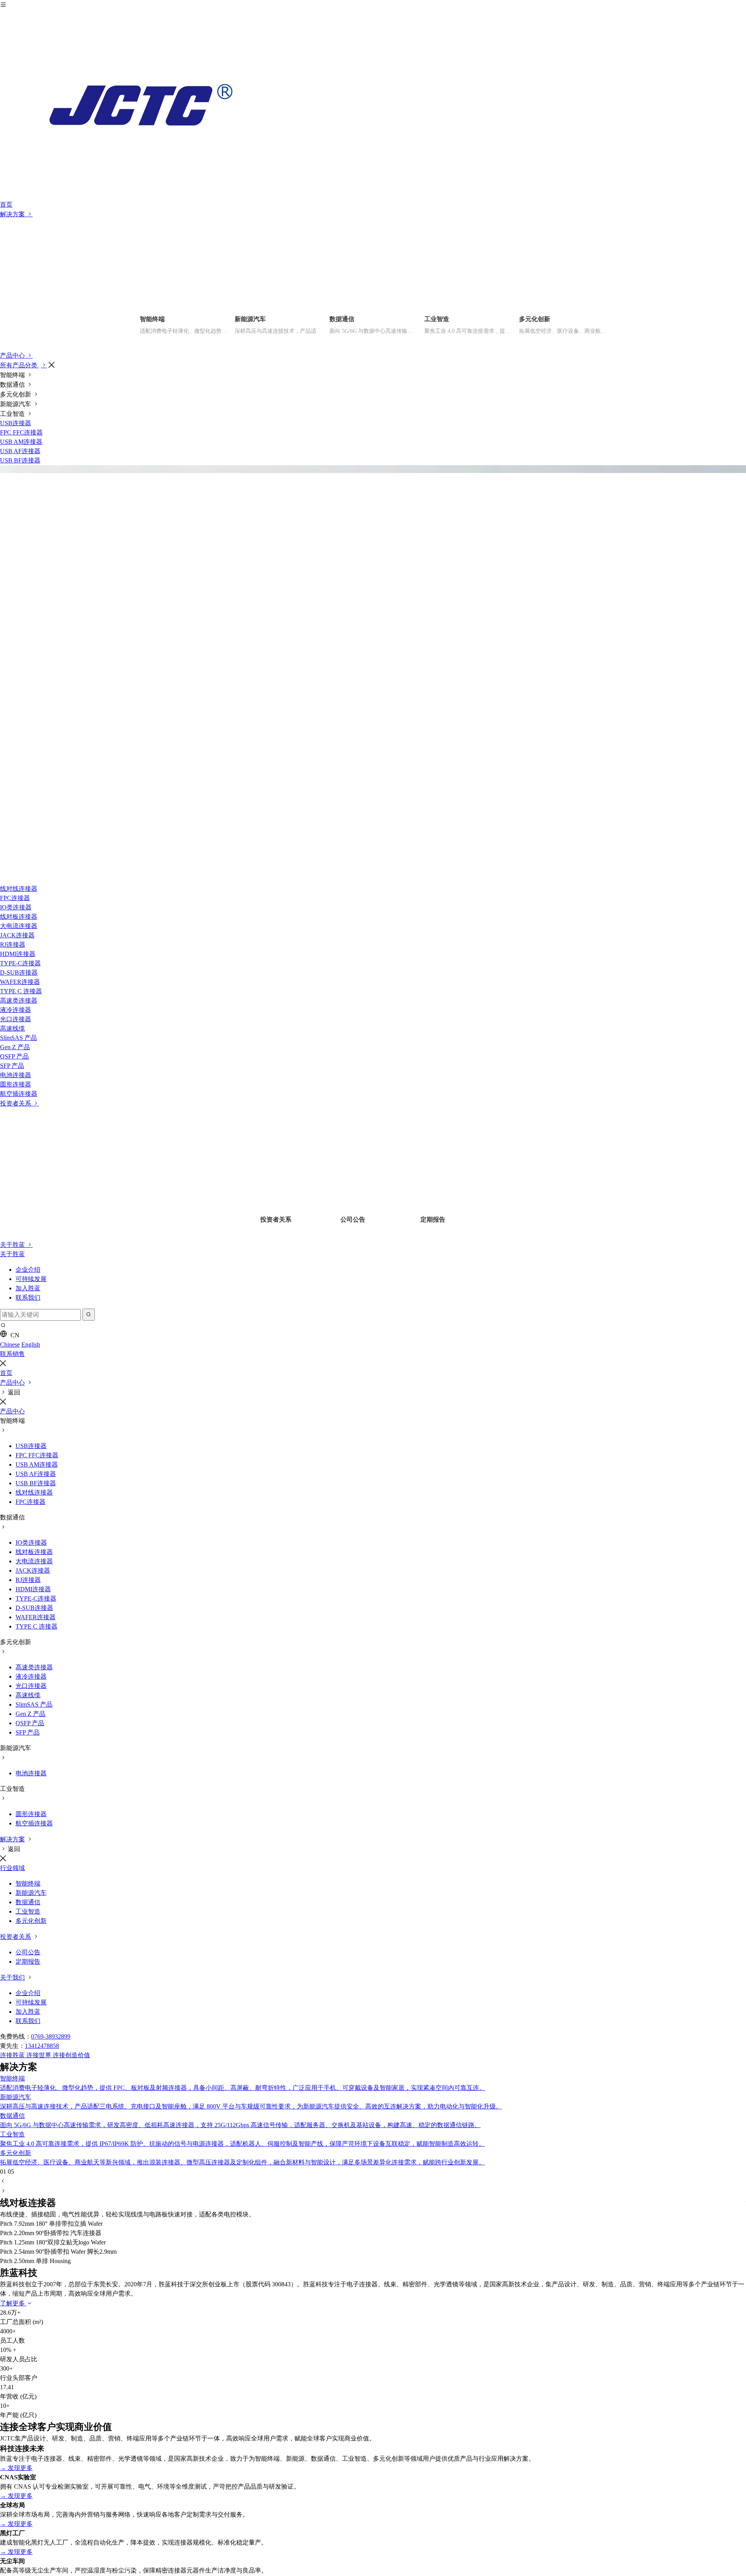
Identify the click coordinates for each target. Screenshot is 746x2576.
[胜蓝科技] (373, 105)
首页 (6, 204)
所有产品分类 (19, 365)
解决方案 (13, 214)
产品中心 (13, 355)
